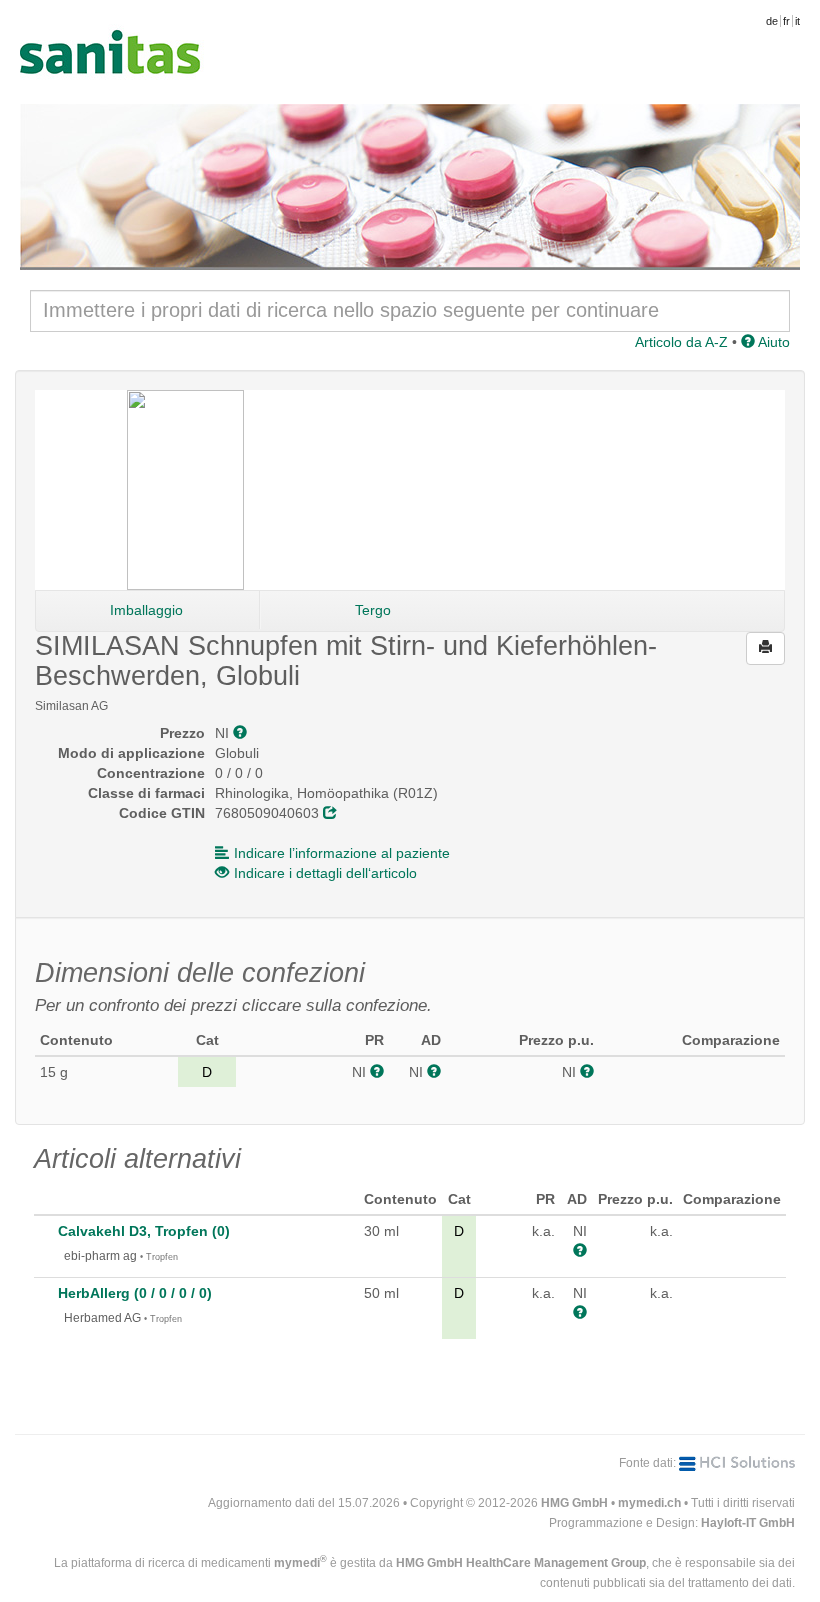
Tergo (373, 610)
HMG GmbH (574, 1503)
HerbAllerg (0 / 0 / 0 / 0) (135, 1293)
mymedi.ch (649, 1503)
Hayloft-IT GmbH (748, 1523)
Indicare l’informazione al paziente (342, 853)
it (797, 21)
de (772, 21)
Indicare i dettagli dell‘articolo (325, 873)
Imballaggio (146, 610)
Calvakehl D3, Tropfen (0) (144, 1231)
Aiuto (772, 342)
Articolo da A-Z (681, 342)
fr (786, 21)
